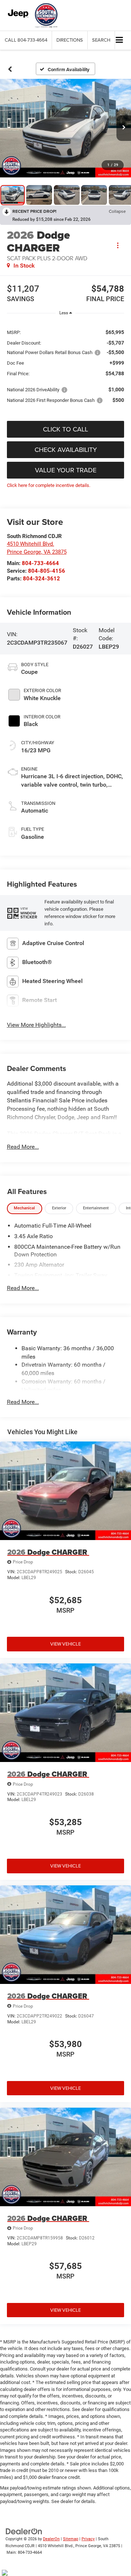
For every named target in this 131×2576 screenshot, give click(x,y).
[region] (66, 366)
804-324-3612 (41, 579)
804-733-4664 (40, 563)
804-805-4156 (47, 571)
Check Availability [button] (66, 450)
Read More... (23, 1147)
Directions (70, 40)
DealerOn (51, 2539)
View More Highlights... (36, 1025)
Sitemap (71, 2539)
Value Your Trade (66, 470)
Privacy (88, 2539)
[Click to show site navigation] (120, 40)
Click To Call (65, 429)
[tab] (25, 1208)
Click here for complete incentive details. (49, 485)
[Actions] (118, 245)
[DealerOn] (24, 2531)
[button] (26, 40)
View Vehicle (65, 1644)
